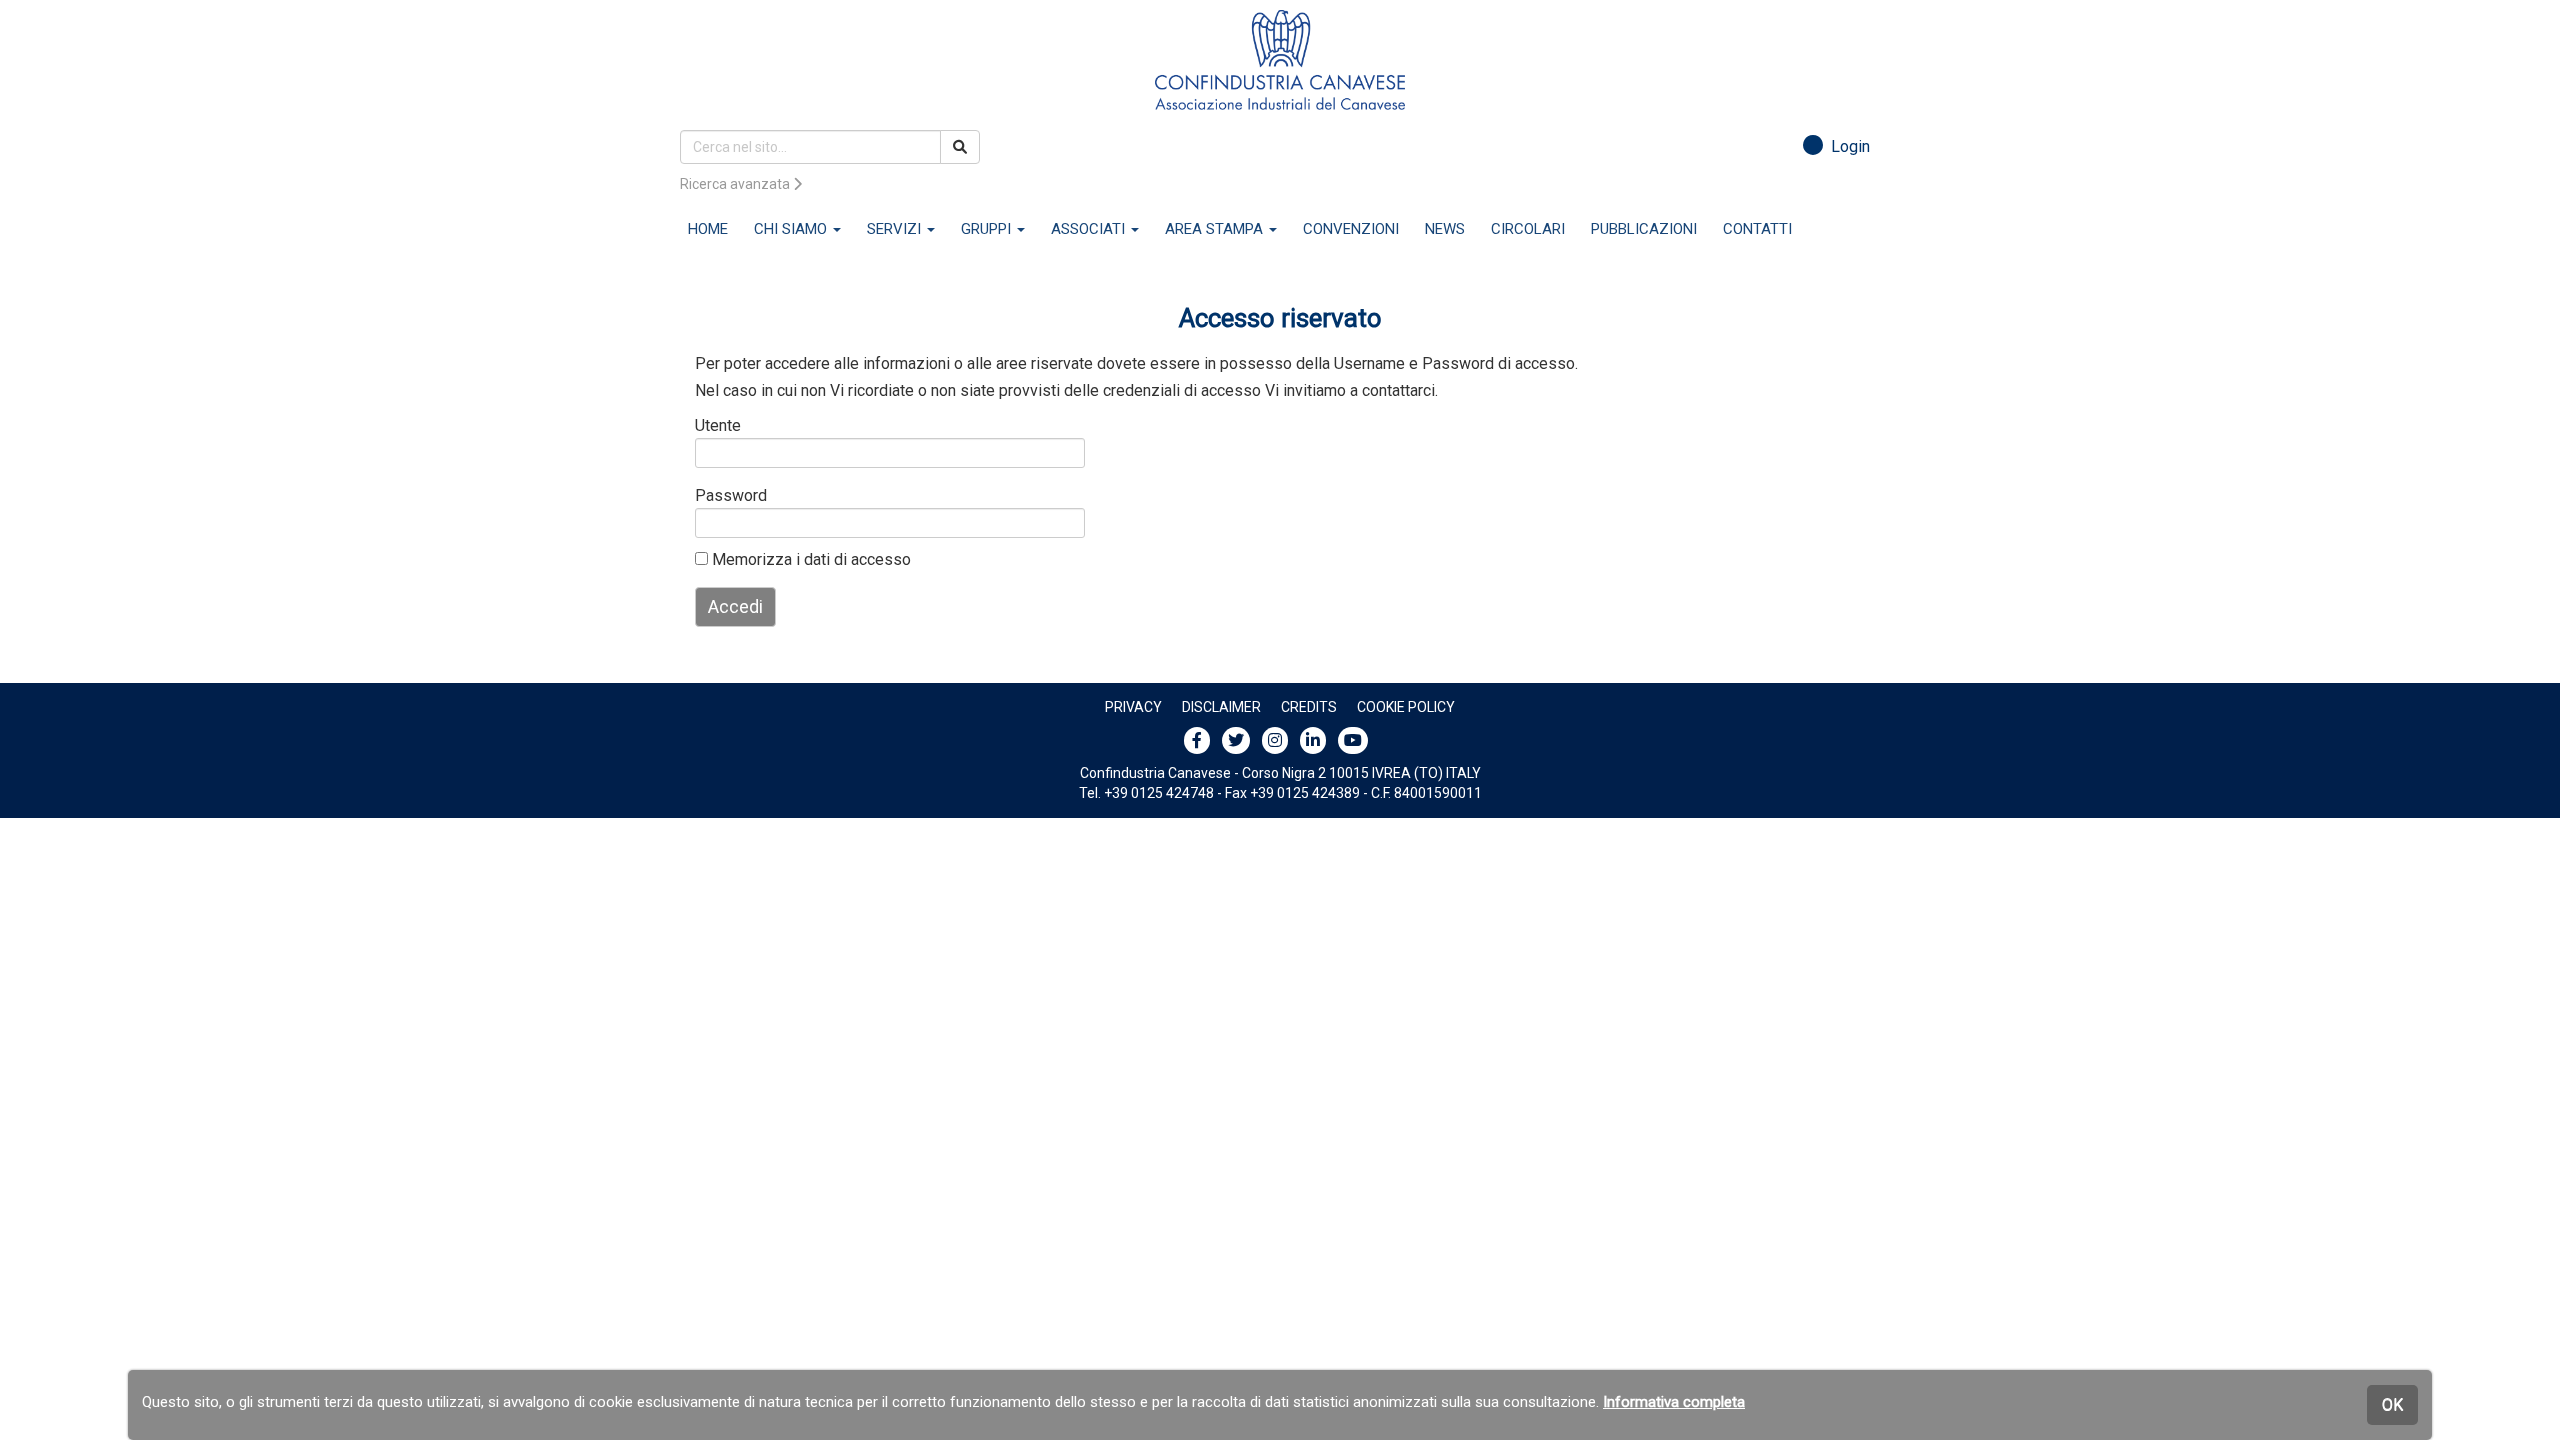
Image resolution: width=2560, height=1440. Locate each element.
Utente (718, 425)
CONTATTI (1757, 229)
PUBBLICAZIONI (1644, 229)
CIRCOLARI (1528, 229)
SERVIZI (896, 229)
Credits (1309, 707)
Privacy (1133, 707)
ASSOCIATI (1090, 229)
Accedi (735, 606)
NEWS (1445, 229)
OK (2392, 1404)
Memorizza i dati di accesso (809, 559)
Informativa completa (1674, 1402)
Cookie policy (1406, 707)
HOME (708, 229)
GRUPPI (988, 229)
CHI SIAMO (792, 229)
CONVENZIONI (1351, 229)
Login (1846, 146)
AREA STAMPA (1216, 229)
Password (727, 495)
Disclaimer (1221, 707)
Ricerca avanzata (736, 184)
